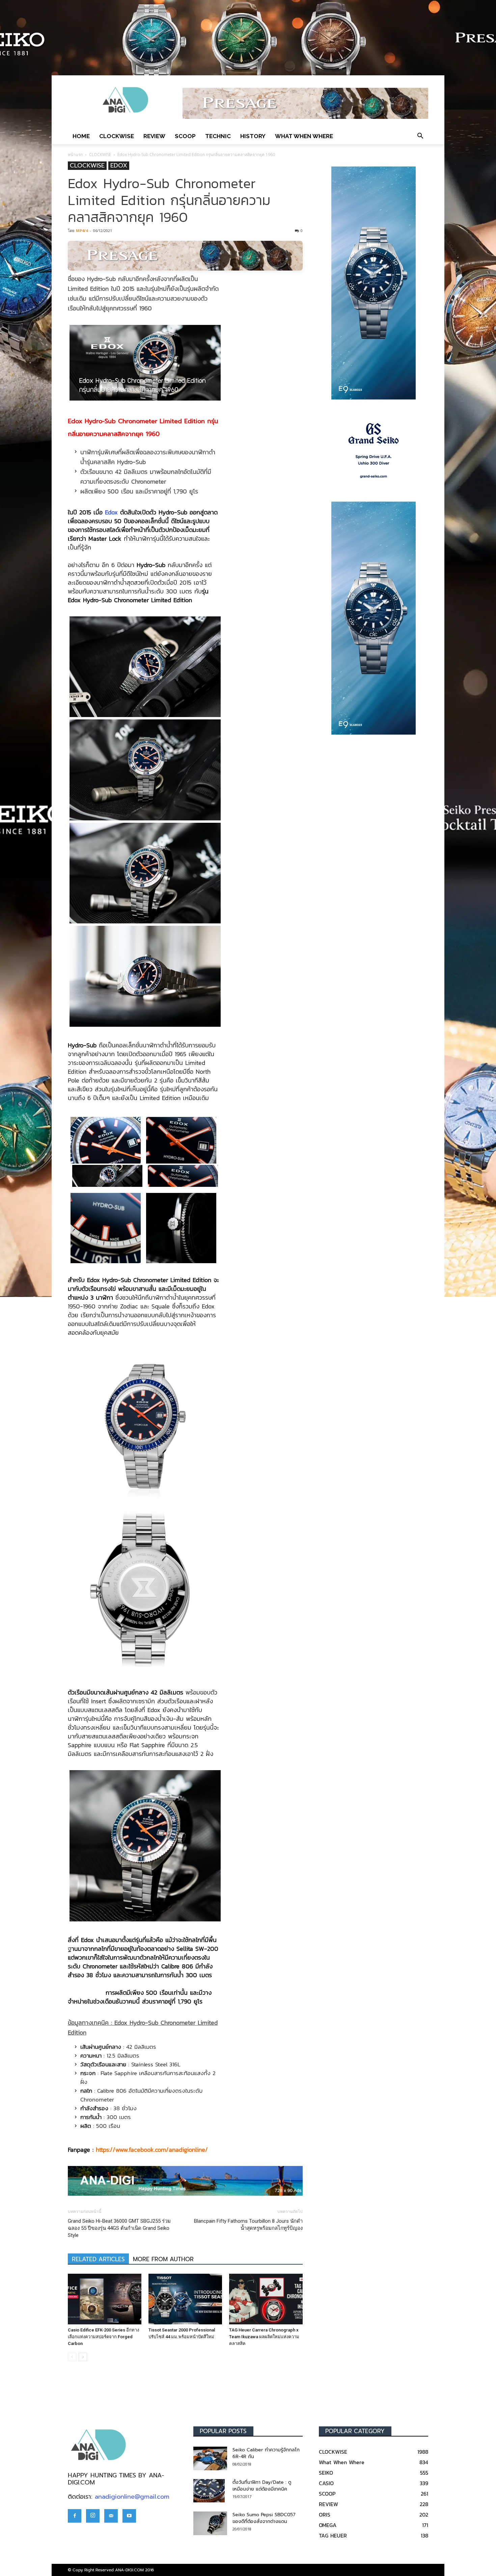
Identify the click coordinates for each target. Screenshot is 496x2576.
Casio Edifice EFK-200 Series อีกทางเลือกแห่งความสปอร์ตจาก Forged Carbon (103, 2337)
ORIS (325, 2515)
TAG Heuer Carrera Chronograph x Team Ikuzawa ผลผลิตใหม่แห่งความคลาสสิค (264, 2337)
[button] (420, 136)
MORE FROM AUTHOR (163, 2259)
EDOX (119, 166)
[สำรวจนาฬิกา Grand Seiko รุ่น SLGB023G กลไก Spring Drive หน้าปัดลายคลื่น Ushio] (374, 451)
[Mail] (111, 2516)
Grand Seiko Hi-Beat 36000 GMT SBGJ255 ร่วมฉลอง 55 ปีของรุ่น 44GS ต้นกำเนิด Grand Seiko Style (119, 2228)
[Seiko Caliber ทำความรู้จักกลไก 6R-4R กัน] (210, 2458)
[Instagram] (93, 2516)
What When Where (304, 136)
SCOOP (185, 136)
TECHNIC (218, 136)
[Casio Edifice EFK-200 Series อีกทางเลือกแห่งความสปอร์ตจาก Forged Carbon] (105, 2299)
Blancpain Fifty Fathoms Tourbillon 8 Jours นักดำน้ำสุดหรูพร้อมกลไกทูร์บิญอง (248, 2225)
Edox (111, 512)
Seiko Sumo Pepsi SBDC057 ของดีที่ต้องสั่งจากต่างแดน (264, 2518)
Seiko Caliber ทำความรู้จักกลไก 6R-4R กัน (266, 2453)
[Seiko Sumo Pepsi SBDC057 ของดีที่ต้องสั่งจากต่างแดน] (210, 2523)
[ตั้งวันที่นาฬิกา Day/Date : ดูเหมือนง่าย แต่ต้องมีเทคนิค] (209, 2491)
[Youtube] (129, 2516)
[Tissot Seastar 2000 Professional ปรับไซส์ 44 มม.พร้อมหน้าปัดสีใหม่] (185, 2299)
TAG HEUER (333, 2535)
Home (81, 136)
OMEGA (328, 2525)
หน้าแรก (75, 155)
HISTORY (253, 136)
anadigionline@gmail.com (132, 2497)
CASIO (326, 2483)
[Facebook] (75, 2516)
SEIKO (326, 2473)
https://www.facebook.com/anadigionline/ (152, 2150)
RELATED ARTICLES (98, 2259)
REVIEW (154, 136)
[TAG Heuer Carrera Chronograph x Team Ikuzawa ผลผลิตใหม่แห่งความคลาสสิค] (266, 2299)
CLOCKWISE (117, 136)
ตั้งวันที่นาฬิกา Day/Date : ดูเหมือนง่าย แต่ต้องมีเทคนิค (262, 2486)
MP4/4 (82, 231)
